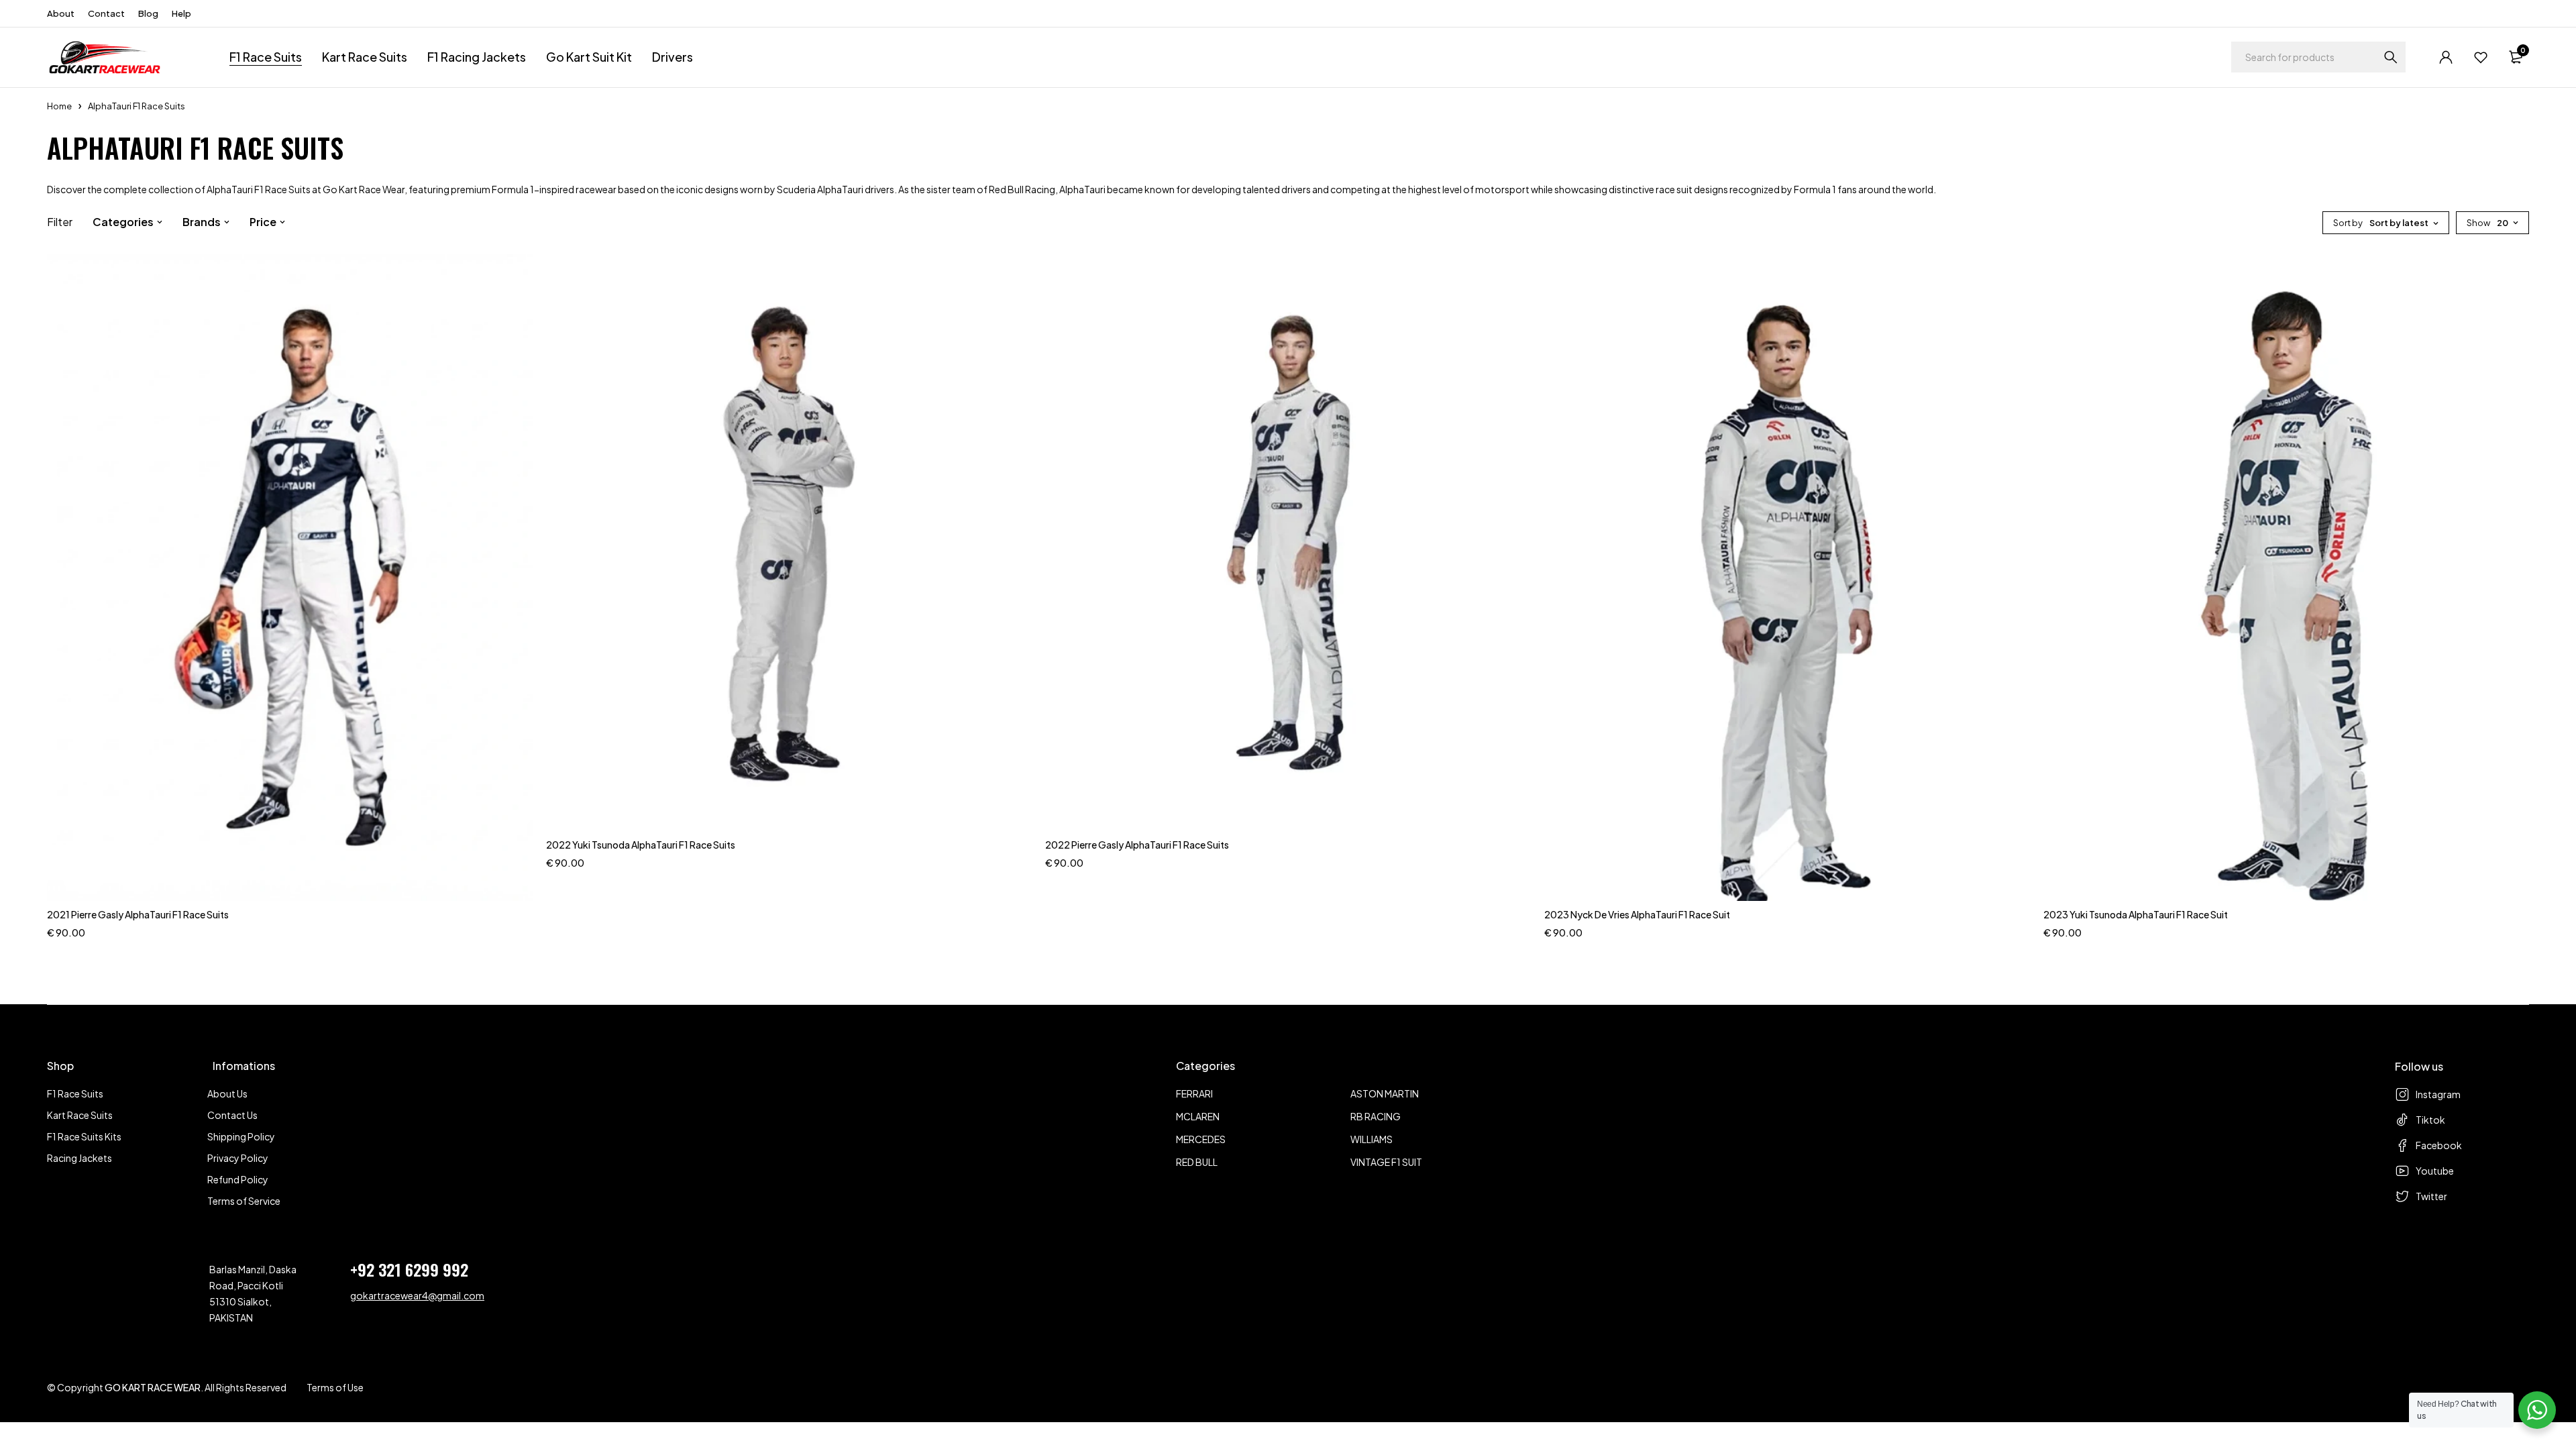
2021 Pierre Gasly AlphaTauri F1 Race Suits (138, 914)
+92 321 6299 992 (409, 1269)
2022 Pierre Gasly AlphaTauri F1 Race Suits (1137, 845)
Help (181, 13)
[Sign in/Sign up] (2446, 57)
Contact (106, 13)
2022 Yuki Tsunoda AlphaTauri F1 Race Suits (641, 845)
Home (59, 106)
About (61, 13)
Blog (148, 13)
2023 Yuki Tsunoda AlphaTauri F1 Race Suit (2136, 914)
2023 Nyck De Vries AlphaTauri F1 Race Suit (1637, 914)
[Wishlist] (2481, 57)
